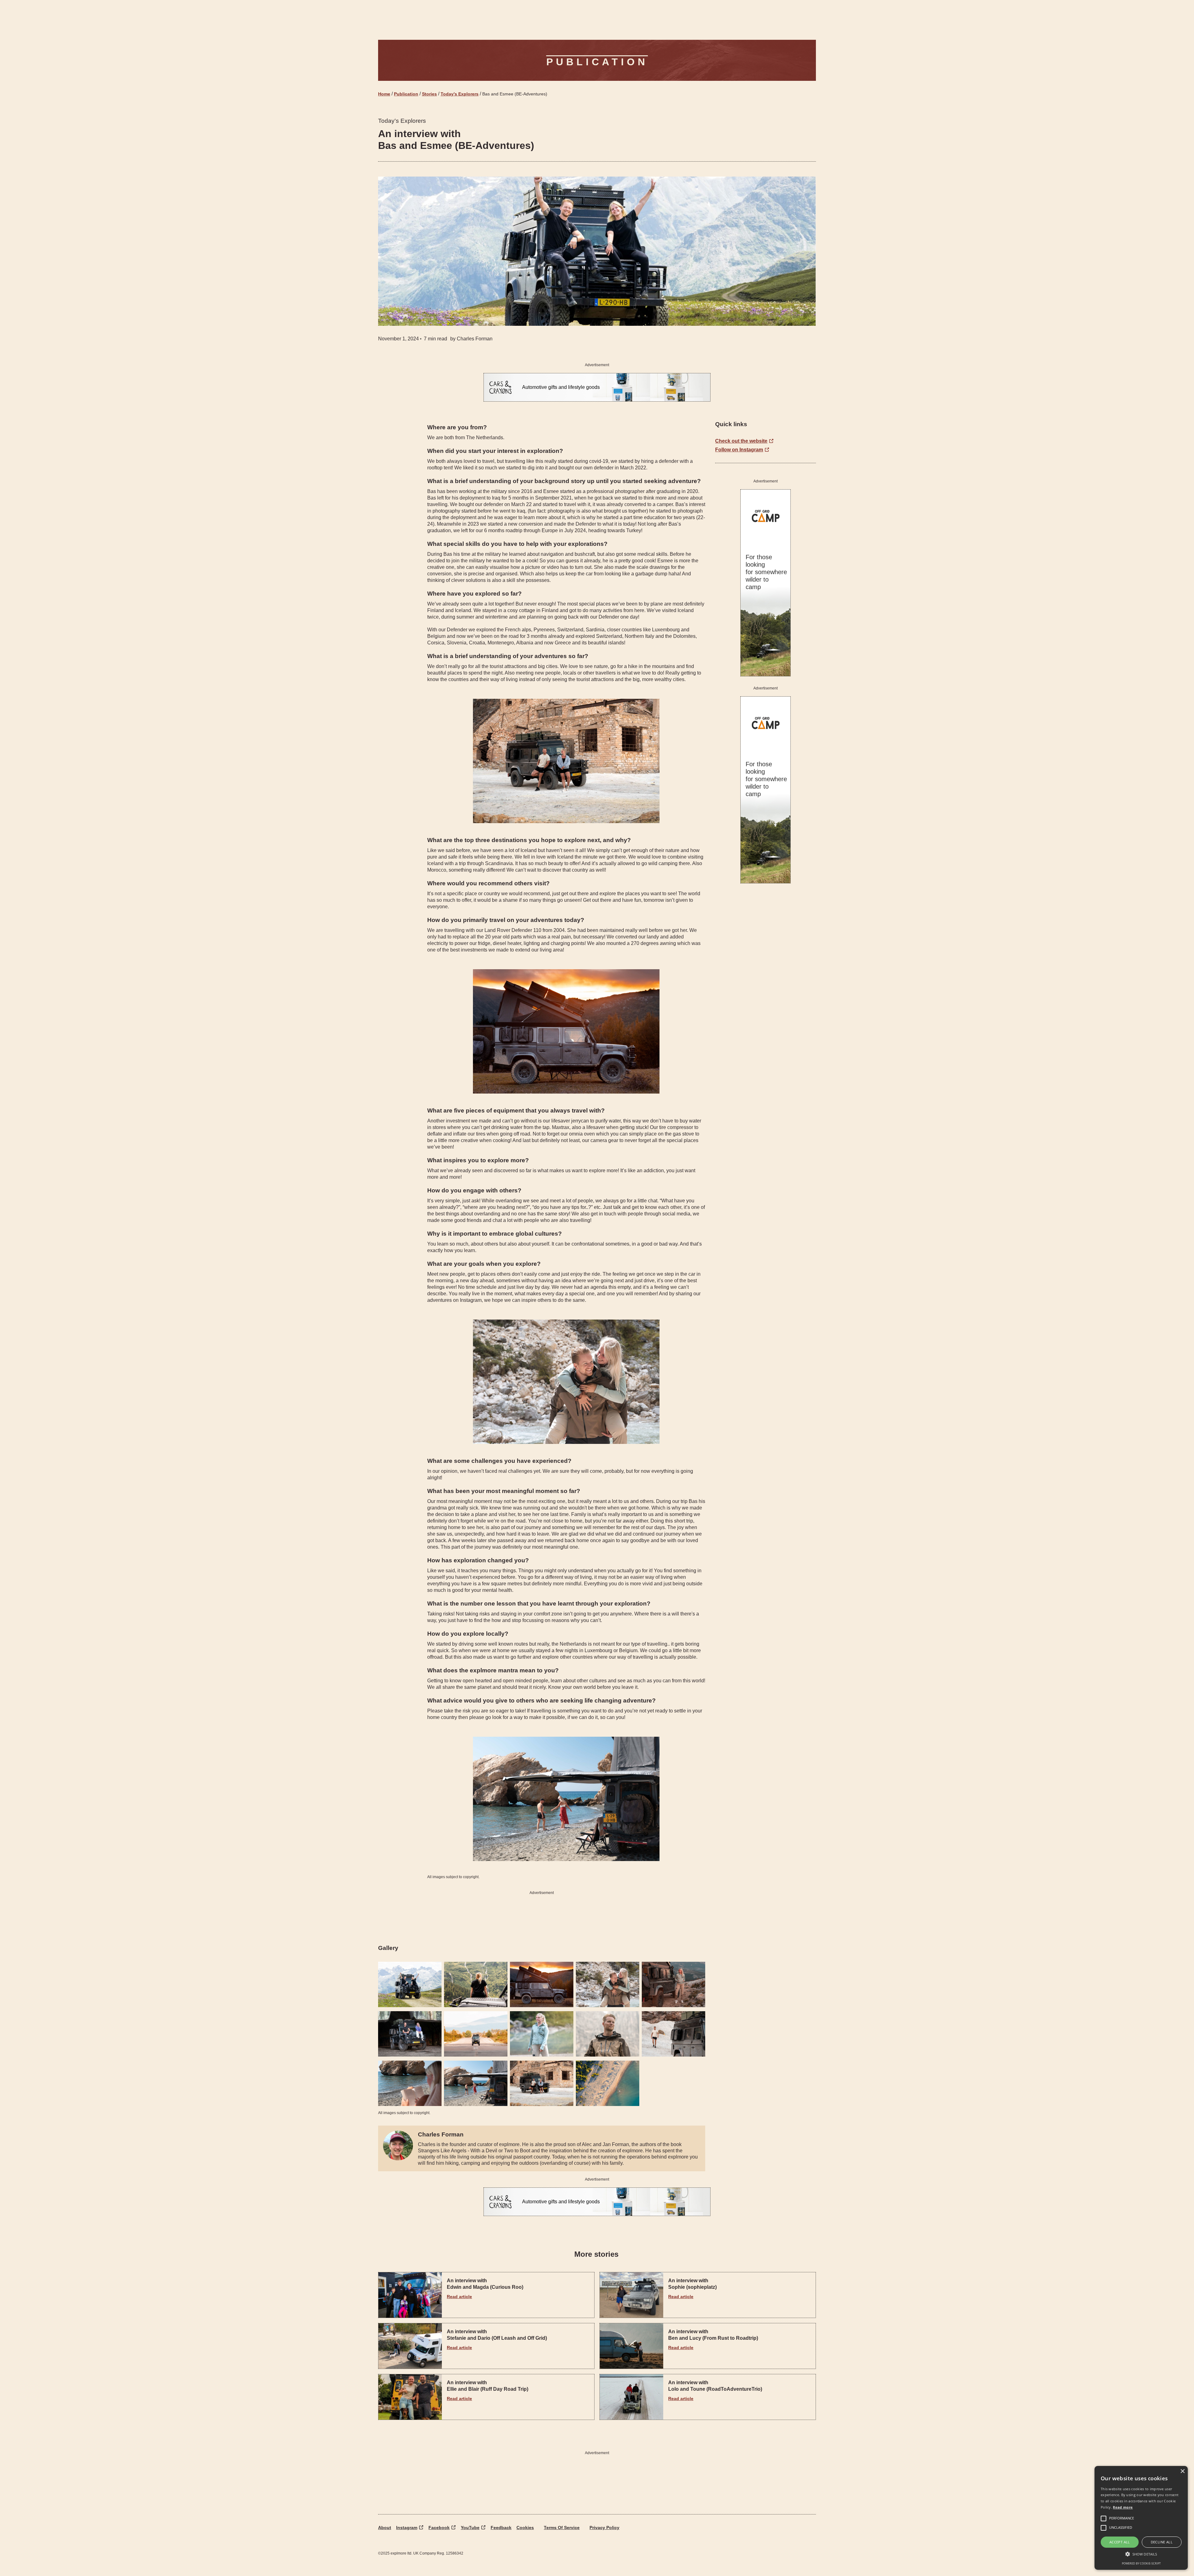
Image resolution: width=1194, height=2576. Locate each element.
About (385, 2528)
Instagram (407, 2528)
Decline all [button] (1162, 2542)
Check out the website (741, 441)
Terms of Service (562, 2528)
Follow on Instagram (739, 450)
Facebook (439, 2528)
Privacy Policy (604, 2528)
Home (384, 94)
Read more (1123, 2507)
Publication (406, 94)
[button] (1141, 2554)
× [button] (1182, 2471)
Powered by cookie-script (1141, 2563)
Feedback (501, 2528)
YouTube (470, 2528)
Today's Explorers (460, 94)
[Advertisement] (542, 1915)
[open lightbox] (410, 1984)
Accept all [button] (1120, 2542)
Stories (429, 94)
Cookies (525, 2528)
